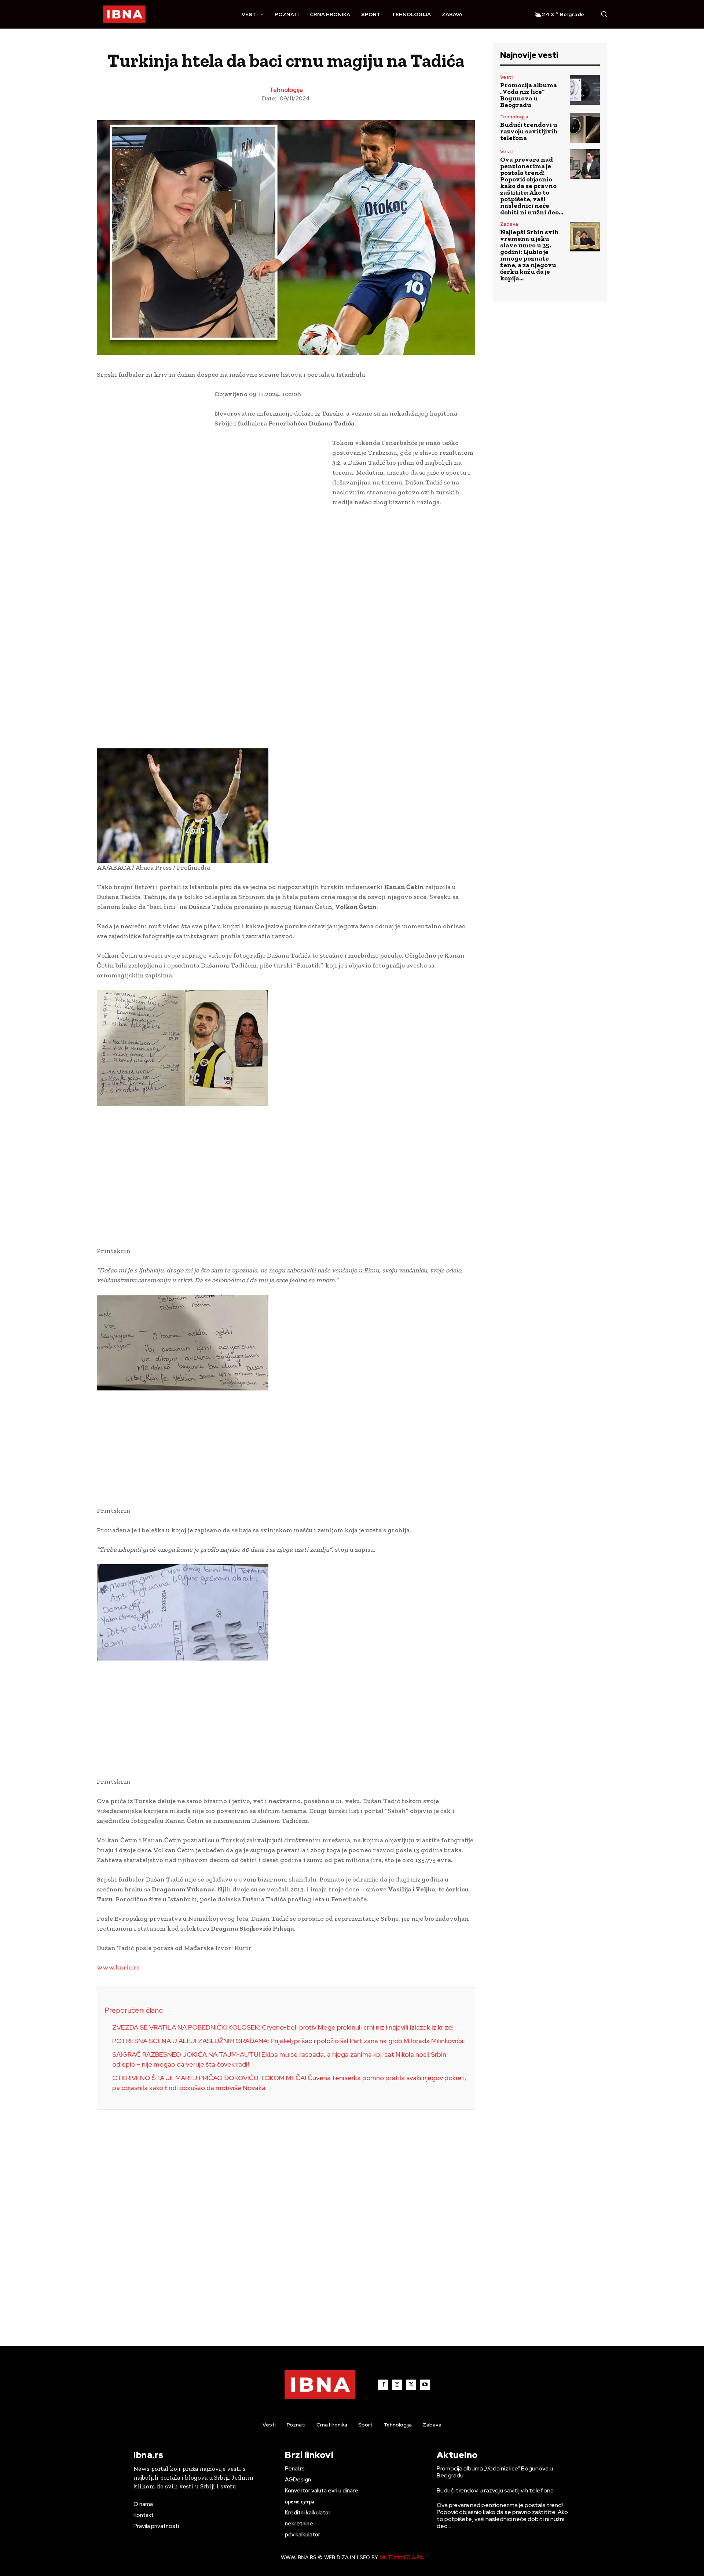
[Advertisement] (152, 502)
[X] (411, 2385)
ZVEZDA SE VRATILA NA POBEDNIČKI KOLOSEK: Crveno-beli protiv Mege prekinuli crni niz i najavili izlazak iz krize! (283, 2027)
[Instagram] (397, 2385)
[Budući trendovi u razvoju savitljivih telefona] (585, 128)
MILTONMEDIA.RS (401, 2557)
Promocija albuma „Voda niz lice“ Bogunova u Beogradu (529, 95)
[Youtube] (425, 2385)
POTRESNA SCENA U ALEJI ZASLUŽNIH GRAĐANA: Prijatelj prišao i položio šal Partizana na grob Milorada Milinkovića (288, 2041)
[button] (604, 14)
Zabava (509, 224)
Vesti (506, 77)
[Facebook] (383, 2385)
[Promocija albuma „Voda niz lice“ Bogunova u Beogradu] (585, 90)
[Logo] (124, 14)
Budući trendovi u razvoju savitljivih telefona (529, 131)
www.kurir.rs (118, 1967)
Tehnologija (286, 90)
